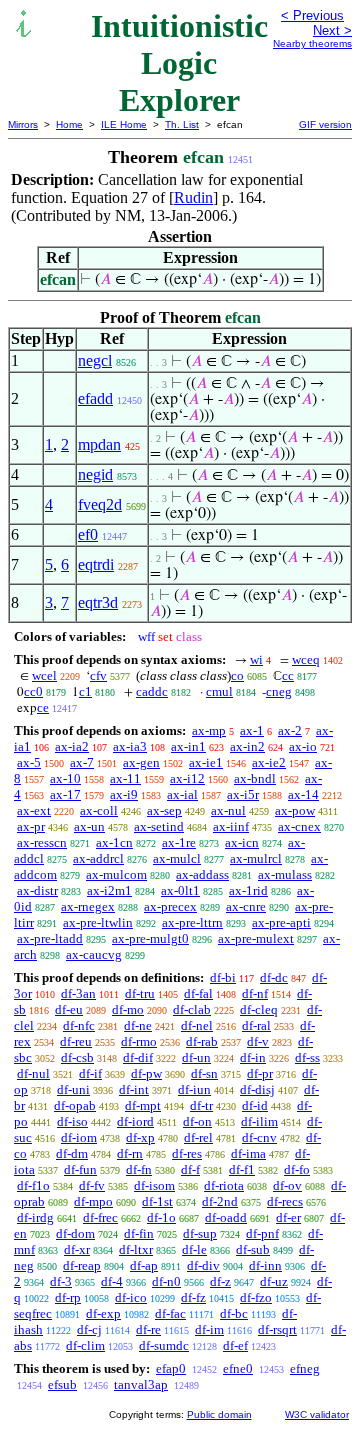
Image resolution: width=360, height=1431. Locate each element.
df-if (90, 1073)
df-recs (285, 1201)
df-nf (255, 993)
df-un (196, 1057)
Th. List (182, 124)
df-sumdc (164, 1345)
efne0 (238, 1368)
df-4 (112, 1281)
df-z (220, 1281)
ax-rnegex (88, 906)
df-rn (130, 1153)
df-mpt (143, 1105)
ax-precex (170, 906)
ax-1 (252, 730)
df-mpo (93, 1201)
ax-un (89, 826)
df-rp (68, 1297)
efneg (305, 1368)
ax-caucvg (94, 954)
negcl (95, 360)
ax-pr (31, 826)
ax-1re (179, 842)
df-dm (72, 1153)
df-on (197, 1121)
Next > (332, 30)
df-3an (78, 993)
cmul (219, 691)
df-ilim (259, 1121)
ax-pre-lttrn (192, 922)
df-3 (61, 1281)
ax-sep (164, 810)
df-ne (138, 1025)
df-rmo (139, 1041)
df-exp (103, 1313)
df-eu (69, 1009)
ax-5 (29, 762)
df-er (288, 1217)
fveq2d (100, 504)
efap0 (171, 1368)
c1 (85, 691)
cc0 (33, 691)
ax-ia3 (130, 746)
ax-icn (242, 842)
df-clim (85, 1345)
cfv (98, 675)
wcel (44, 675)
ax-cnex (299, 826)
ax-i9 (124, 794)
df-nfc (79, 1025)
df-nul (33, 1073)
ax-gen (141, 762)
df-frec (100, 1217)
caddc (152, 691)
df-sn (204, 1073)
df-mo (128, 1009)
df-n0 (166, 1281)
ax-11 (125, 778)
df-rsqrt (277, 1329)
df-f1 (242, 1169)
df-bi (223, 977)
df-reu (76, 1041)
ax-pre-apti (281, 922)
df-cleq (259, 1009)
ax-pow (295, 810)
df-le (194, 1249)
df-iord (135, 1121)
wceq (306, 659)
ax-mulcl (177, 858)
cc (288, 675)
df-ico (131, 1297)
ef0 (88, 534)
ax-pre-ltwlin (98, 922)
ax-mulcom (116, 874)
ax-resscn (42, 842)
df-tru (140, 993)
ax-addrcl (98, 858)
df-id (255, 1105)
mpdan (99, 444)
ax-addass (202, 874)
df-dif (138, 1057)
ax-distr (37, 890)
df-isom (154, 1185)
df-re (148, 1329)
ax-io (303, 746)
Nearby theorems (312, 43)
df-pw (146, 1073)
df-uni (73, 1089)
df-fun (80, 1169)
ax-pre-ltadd (50, 938)
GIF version (325, 124)
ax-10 (65, 778)
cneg (279, 691)
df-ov (287, 1185)
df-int (134, 1089)
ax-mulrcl (256, 858)
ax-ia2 (72, 746)
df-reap (82, 1265)
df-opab (75, 1105)
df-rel (198, 1137)
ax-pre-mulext (256, 938)
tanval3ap (141, 1384)
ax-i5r (243, 794)
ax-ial (182, 794)
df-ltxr (136, 1249)
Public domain (219, 1414)
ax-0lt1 (180, 890)
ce (43, 707)
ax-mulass (285, 874)
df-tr (201, 1105)
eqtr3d (98, 602)
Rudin (193, 197)
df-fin (139, 1233)
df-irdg (35, 1217)
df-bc (234, 1313)
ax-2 (290, 730)
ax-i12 (187, 778)
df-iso (72, 1121)
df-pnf (262, 1233)
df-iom (79, 1137)
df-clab (192, 1009)
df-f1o (33, 1185)
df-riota (224, 1185)
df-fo (297, 1169)
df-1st (157, 1201)
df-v (258, 1041)
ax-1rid (248, 890)
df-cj (89, 1329)
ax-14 (303, 794)
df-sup (200, 1233)
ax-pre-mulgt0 (150, 938)
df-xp (140, 1137)
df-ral (256, 1025)
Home (69, 124)
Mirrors (23, 124)
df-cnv (259, 1137)
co (237, 675)
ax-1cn (114, 842)
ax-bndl (255, 778)
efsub (62, 1384)
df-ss (307, 1057)
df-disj (257, 1089)
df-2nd (220, 1201)
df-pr (260, 1073)
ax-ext (34, 810)
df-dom (75, 1233)
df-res (187, 1153)
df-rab (202, 1041)
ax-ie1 (206, 762)
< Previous (312, 15)
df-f (190, 1169)
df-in (253, 1057)
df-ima (248, 1153)
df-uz (274, 1281)
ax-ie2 (269, 762)
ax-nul (228, 810)
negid (95, 474)
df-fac (170, 1313)
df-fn (139, 1169)
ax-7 (82, 762)
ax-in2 (247, 746)
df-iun (194, 1089)
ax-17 (65, 794)
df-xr (77, 1249)
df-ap (144, 1265)
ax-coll (99, 810)
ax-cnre (246, 906)
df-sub (253, 1249)
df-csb (77, 1057)
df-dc (274, 977)
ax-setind (159, 826)
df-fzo (256, 1297)
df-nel (197, 1025)
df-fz (193, 1297)
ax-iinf (231, 826)
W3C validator (317, 1414)
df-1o (161, 1217)
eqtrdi (96, 564)
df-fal (198, 993)
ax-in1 (188, 746)
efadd (95, 398)
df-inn (265, 1265)
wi (256, 659)
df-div (203, 1265)
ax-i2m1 (109, 890)
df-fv (92, 1185)
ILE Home (124, 124)
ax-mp (209, 730)
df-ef (235, 1345)
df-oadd (226, 1217)
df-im (209, 1329)
